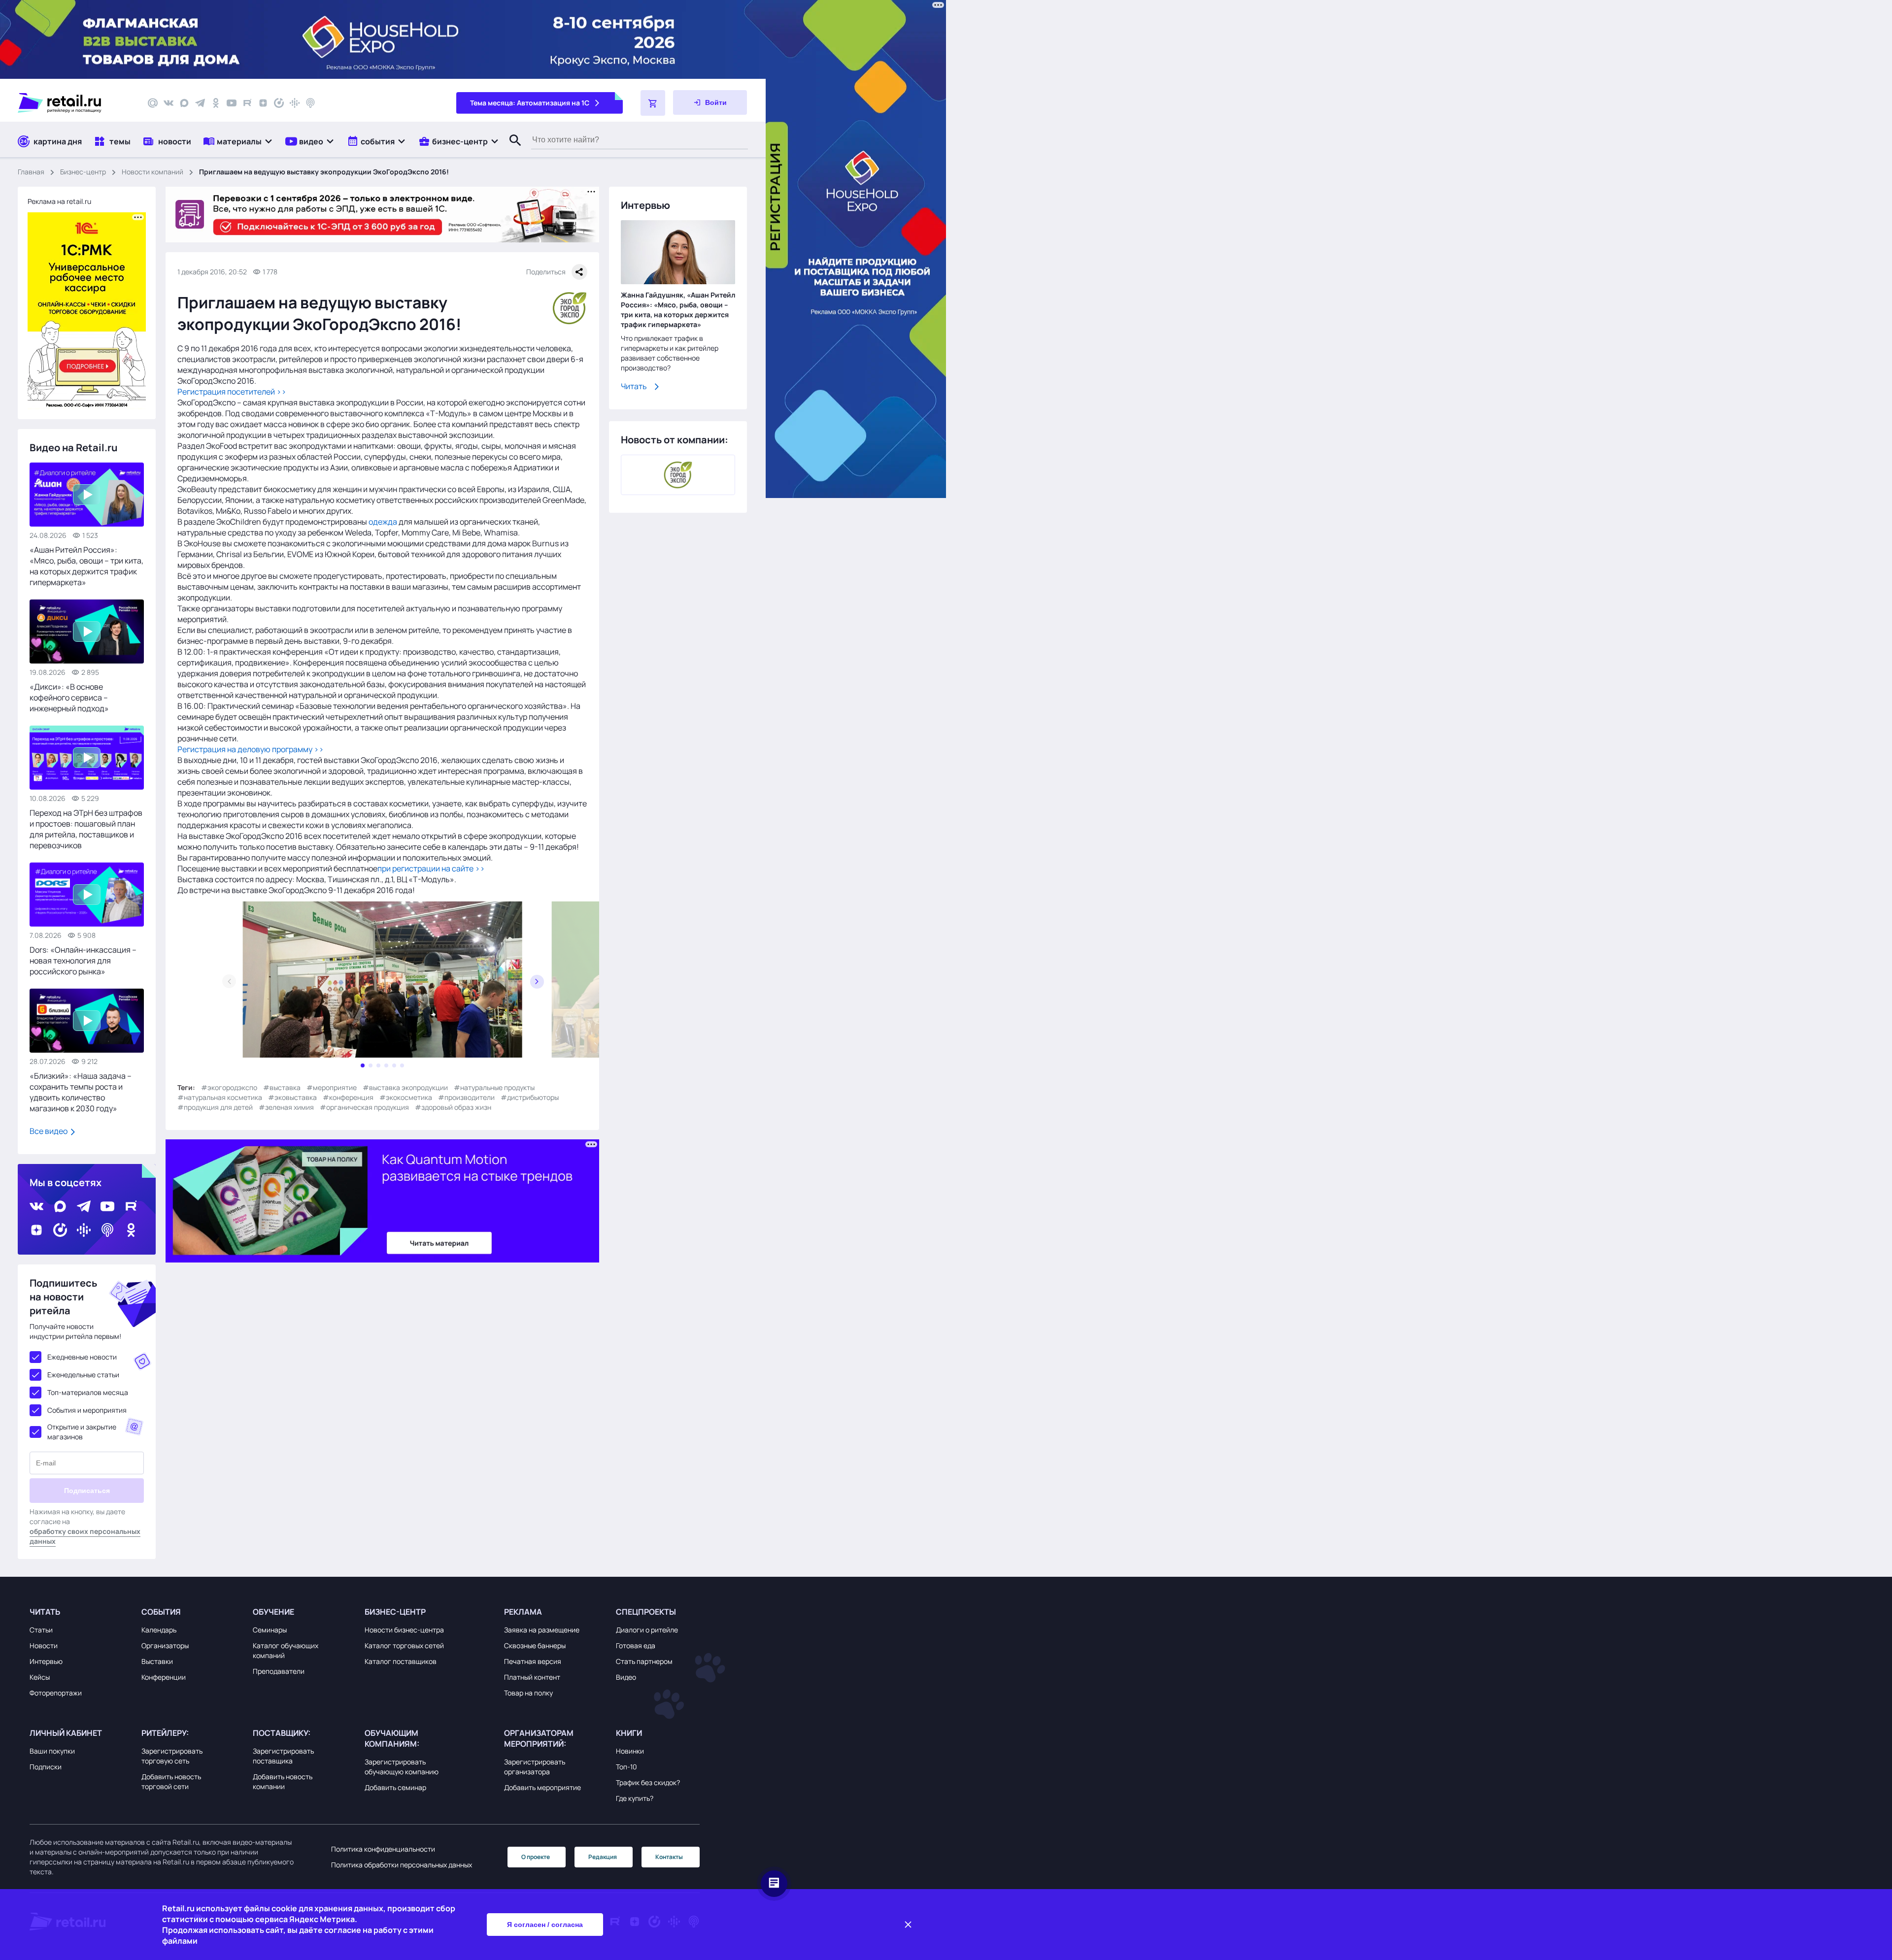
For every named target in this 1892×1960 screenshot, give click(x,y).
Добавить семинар (395, 1787)
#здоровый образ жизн (453, 1107)
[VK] (169, 103)
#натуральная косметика (220, 1097)
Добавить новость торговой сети (171, 1781)
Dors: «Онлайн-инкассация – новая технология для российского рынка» (83, 961)
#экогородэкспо (229, 1087)
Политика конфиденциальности (383, 1849)
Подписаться (87, 1491)
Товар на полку (528, 1693)
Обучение (273, 1612)
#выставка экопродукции (405, 1087)
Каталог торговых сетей (404, 1645)
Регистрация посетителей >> (232, 392)
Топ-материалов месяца (88, 1392)
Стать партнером (644, 1661)
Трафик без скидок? (648, 1782)
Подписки (46, 1767)
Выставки (157, 1661)
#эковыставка (292, 1097)
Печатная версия (533, 1661)
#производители (466, 1097)
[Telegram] (200, 103)
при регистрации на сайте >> (431, 868)
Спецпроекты (646, 1612)
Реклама (523, 1612)
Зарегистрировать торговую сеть (172, 1756)
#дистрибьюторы (530, 1097)
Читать (634, 386)
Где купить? (635, 1798)
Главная (31, 172)
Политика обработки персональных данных (402, 1865)
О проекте (536, 1857)
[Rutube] (247, 103)
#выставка (282, 1087)
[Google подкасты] (295, 103)
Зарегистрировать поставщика (283, 1756)
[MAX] (184, 103)
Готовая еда (636, 1645)
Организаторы (165, 1645)
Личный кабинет (66, 1733)
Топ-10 (626, 1767)
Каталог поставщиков (401, 1661)
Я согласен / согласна (545, 1925)
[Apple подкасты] (310, 103)
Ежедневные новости (82, 1357)
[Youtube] (232, 103)
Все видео (49, 1131)
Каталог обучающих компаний (286, 1650)
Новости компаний (152, 172)
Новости (44, 1645)
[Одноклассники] (216, 103)
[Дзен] (263, 103)
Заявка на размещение (542, 1630)
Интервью (46, 1661)
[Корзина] (653, 103)
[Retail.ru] (74, 103)
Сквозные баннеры (535, 1645)
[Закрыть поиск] (511, 150)
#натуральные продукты (494, 1087)
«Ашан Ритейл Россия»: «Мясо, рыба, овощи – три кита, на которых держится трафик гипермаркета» (86, 566)
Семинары (270, 1630)
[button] (238, 141)
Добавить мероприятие (542, 1787)
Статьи (41, 1630)
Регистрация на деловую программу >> (251, 749)
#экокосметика (406, 1097)
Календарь (159, 1630)
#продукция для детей (215, 1107)
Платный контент (532, 1677)
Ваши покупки (52, 1751)
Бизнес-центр (83, 172)
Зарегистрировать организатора (535, 1767)
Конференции (164, 1677)
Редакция (603, 1857)
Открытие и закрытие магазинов (82, 1432)
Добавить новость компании (283, 1781)
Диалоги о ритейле (647, 1630)
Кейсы (40, 1677)
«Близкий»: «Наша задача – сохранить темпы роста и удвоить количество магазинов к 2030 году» (81, 1092)
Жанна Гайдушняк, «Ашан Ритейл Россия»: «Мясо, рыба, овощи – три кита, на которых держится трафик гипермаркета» (678, 310)
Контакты (669, 1857)
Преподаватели (279, 1671)
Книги (629, 1733)
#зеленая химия (286, 1107)
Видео (626, 1677)
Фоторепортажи (56, 1693)
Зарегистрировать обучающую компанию (402, 1767)
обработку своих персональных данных (85, 1536)
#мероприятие (332, 1087)
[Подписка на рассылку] (153, 103)
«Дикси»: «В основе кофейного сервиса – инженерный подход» (69, 698)
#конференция (348, 1097)
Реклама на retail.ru (59, 201)
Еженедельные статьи (83, 1375)
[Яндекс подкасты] (279, 103)
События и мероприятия (87, 1410)
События (161, 1612)
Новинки (630, 1751)
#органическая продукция (364, 1107)
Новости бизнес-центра (404, 1630)
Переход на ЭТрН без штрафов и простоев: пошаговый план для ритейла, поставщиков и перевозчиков (86, 829)
